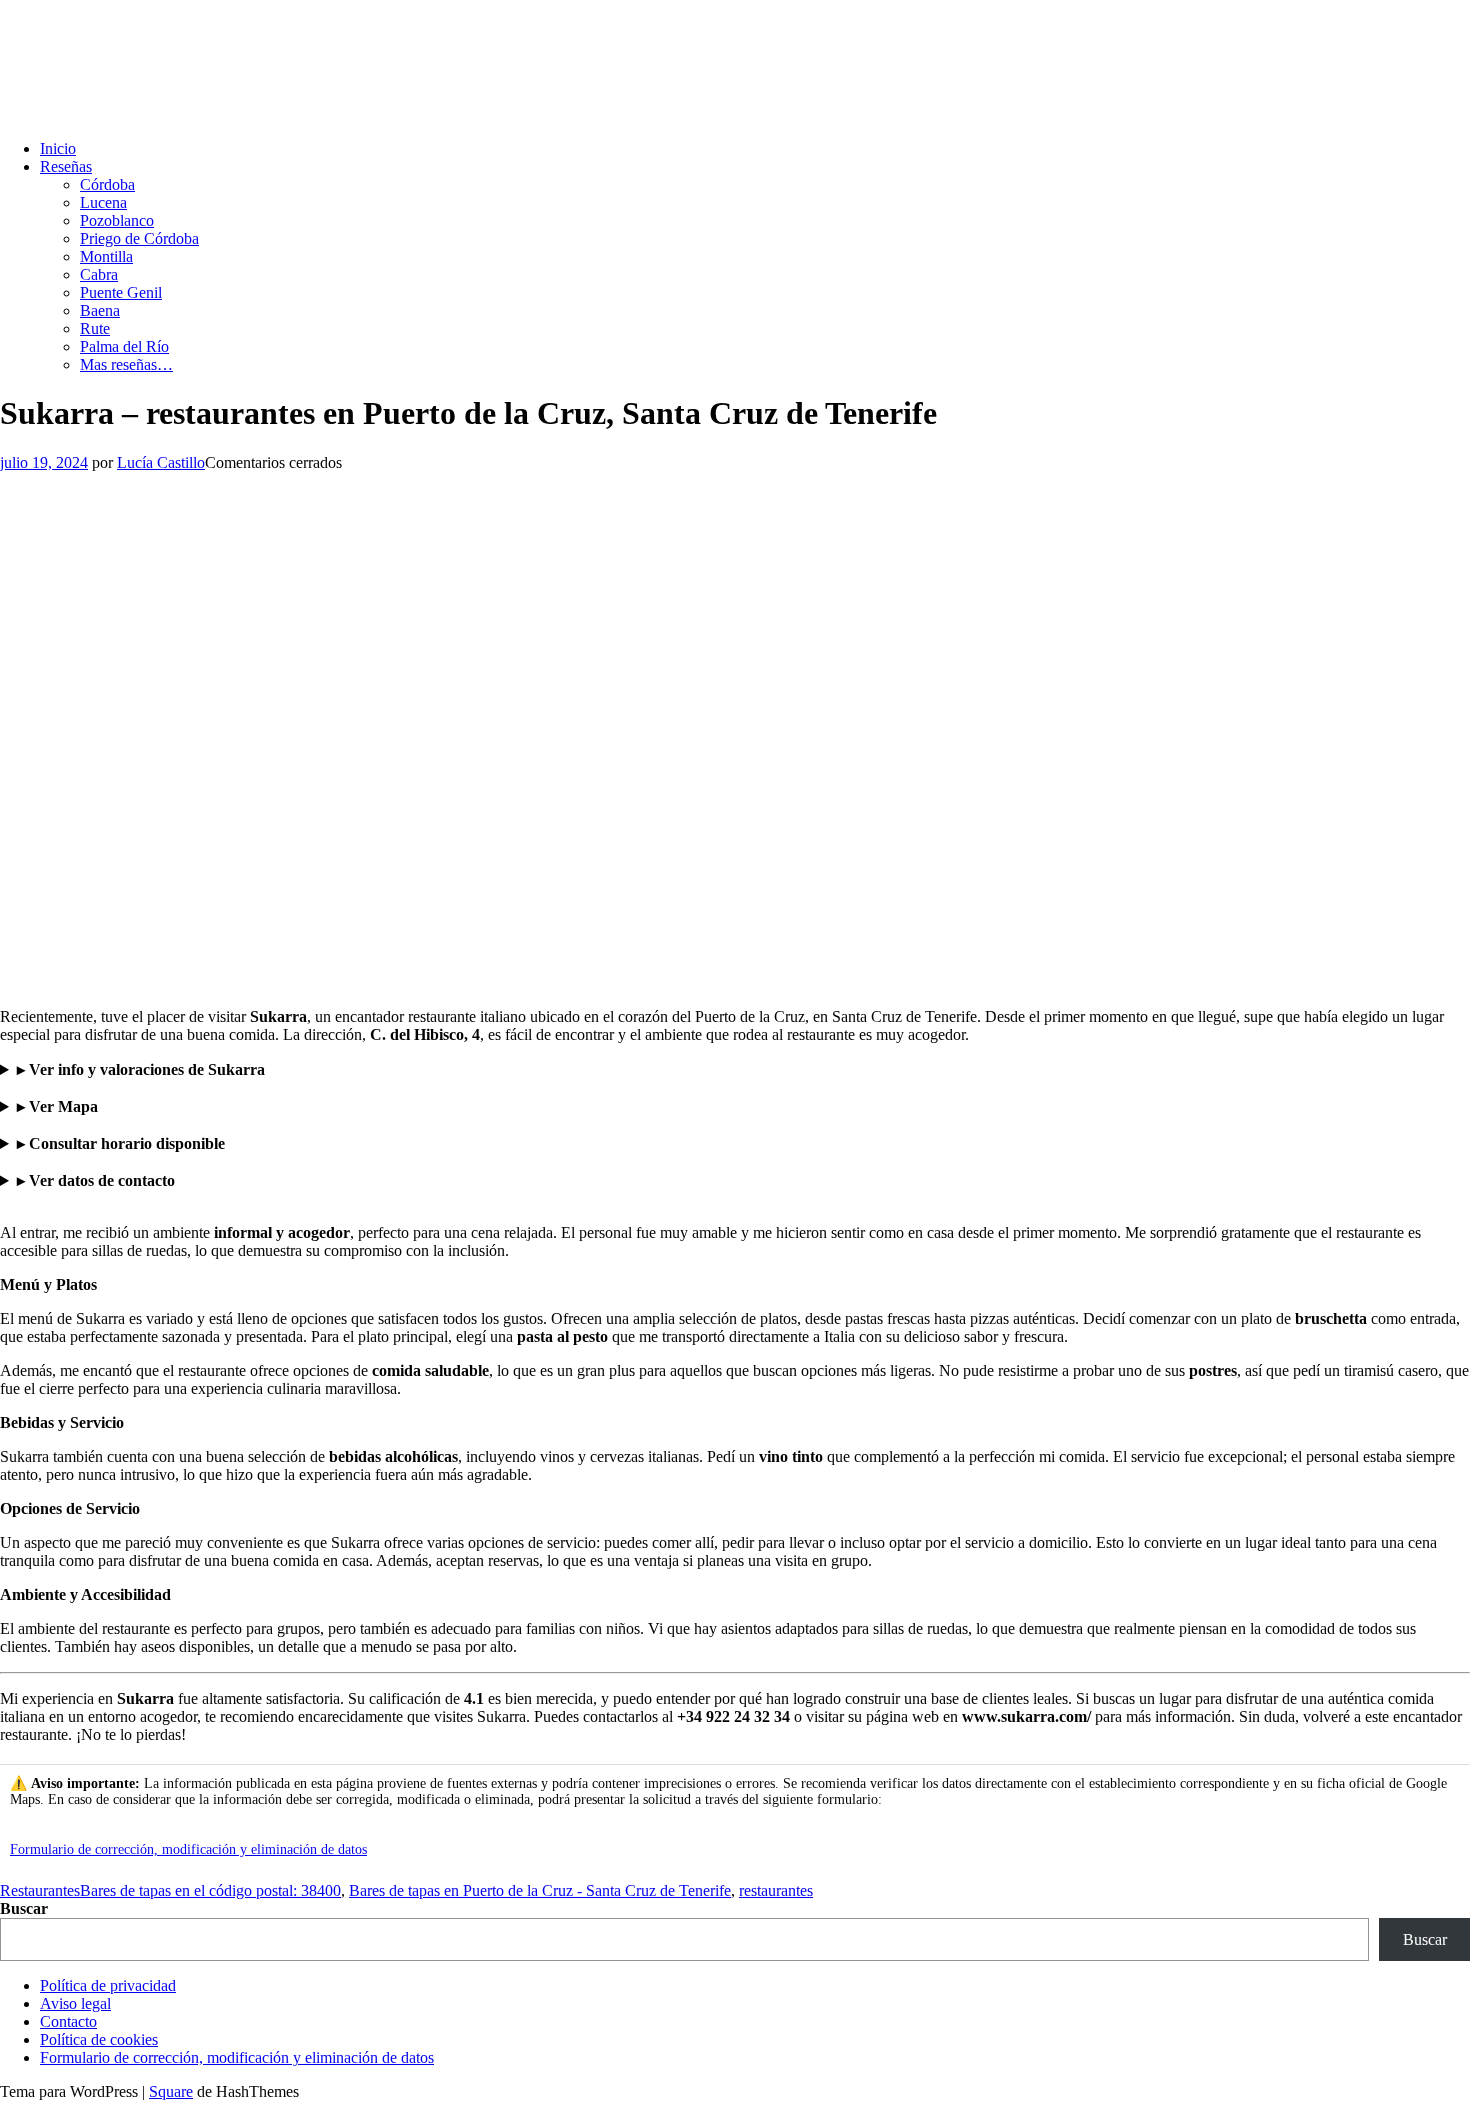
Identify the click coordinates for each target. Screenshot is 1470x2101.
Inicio (58, 148)
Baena (100, 310)
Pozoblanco (117, 220)
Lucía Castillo (161, 462)
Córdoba (107, 184)
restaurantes (776, 1890)
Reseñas (66, 166)
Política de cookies (99, 2039)
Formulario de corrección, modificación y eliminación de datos (188, 1849)
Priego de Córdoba (139, 238)
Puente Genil (121, 292)
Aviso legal (75, 2003)
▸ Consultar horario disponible (121, 1143)
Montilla (106, 256)
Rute (95, 328)
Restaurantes (40, 1890)
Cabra (99, 274)
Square (171, 2091)
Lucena (103, 202)
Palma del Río (124, 346)
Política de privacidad (108, 1985)
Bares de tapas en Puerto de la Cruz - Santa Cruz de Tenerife (540, 1890)
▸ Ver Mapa (57, 1106)
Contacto (68, 2021)
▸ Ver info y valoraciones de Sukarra (141, 1069)
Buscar (24, 1908)
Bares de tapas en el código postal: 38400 (210, 1890)
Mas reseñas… (126, 364)
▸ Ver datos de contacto (96, 1180)
